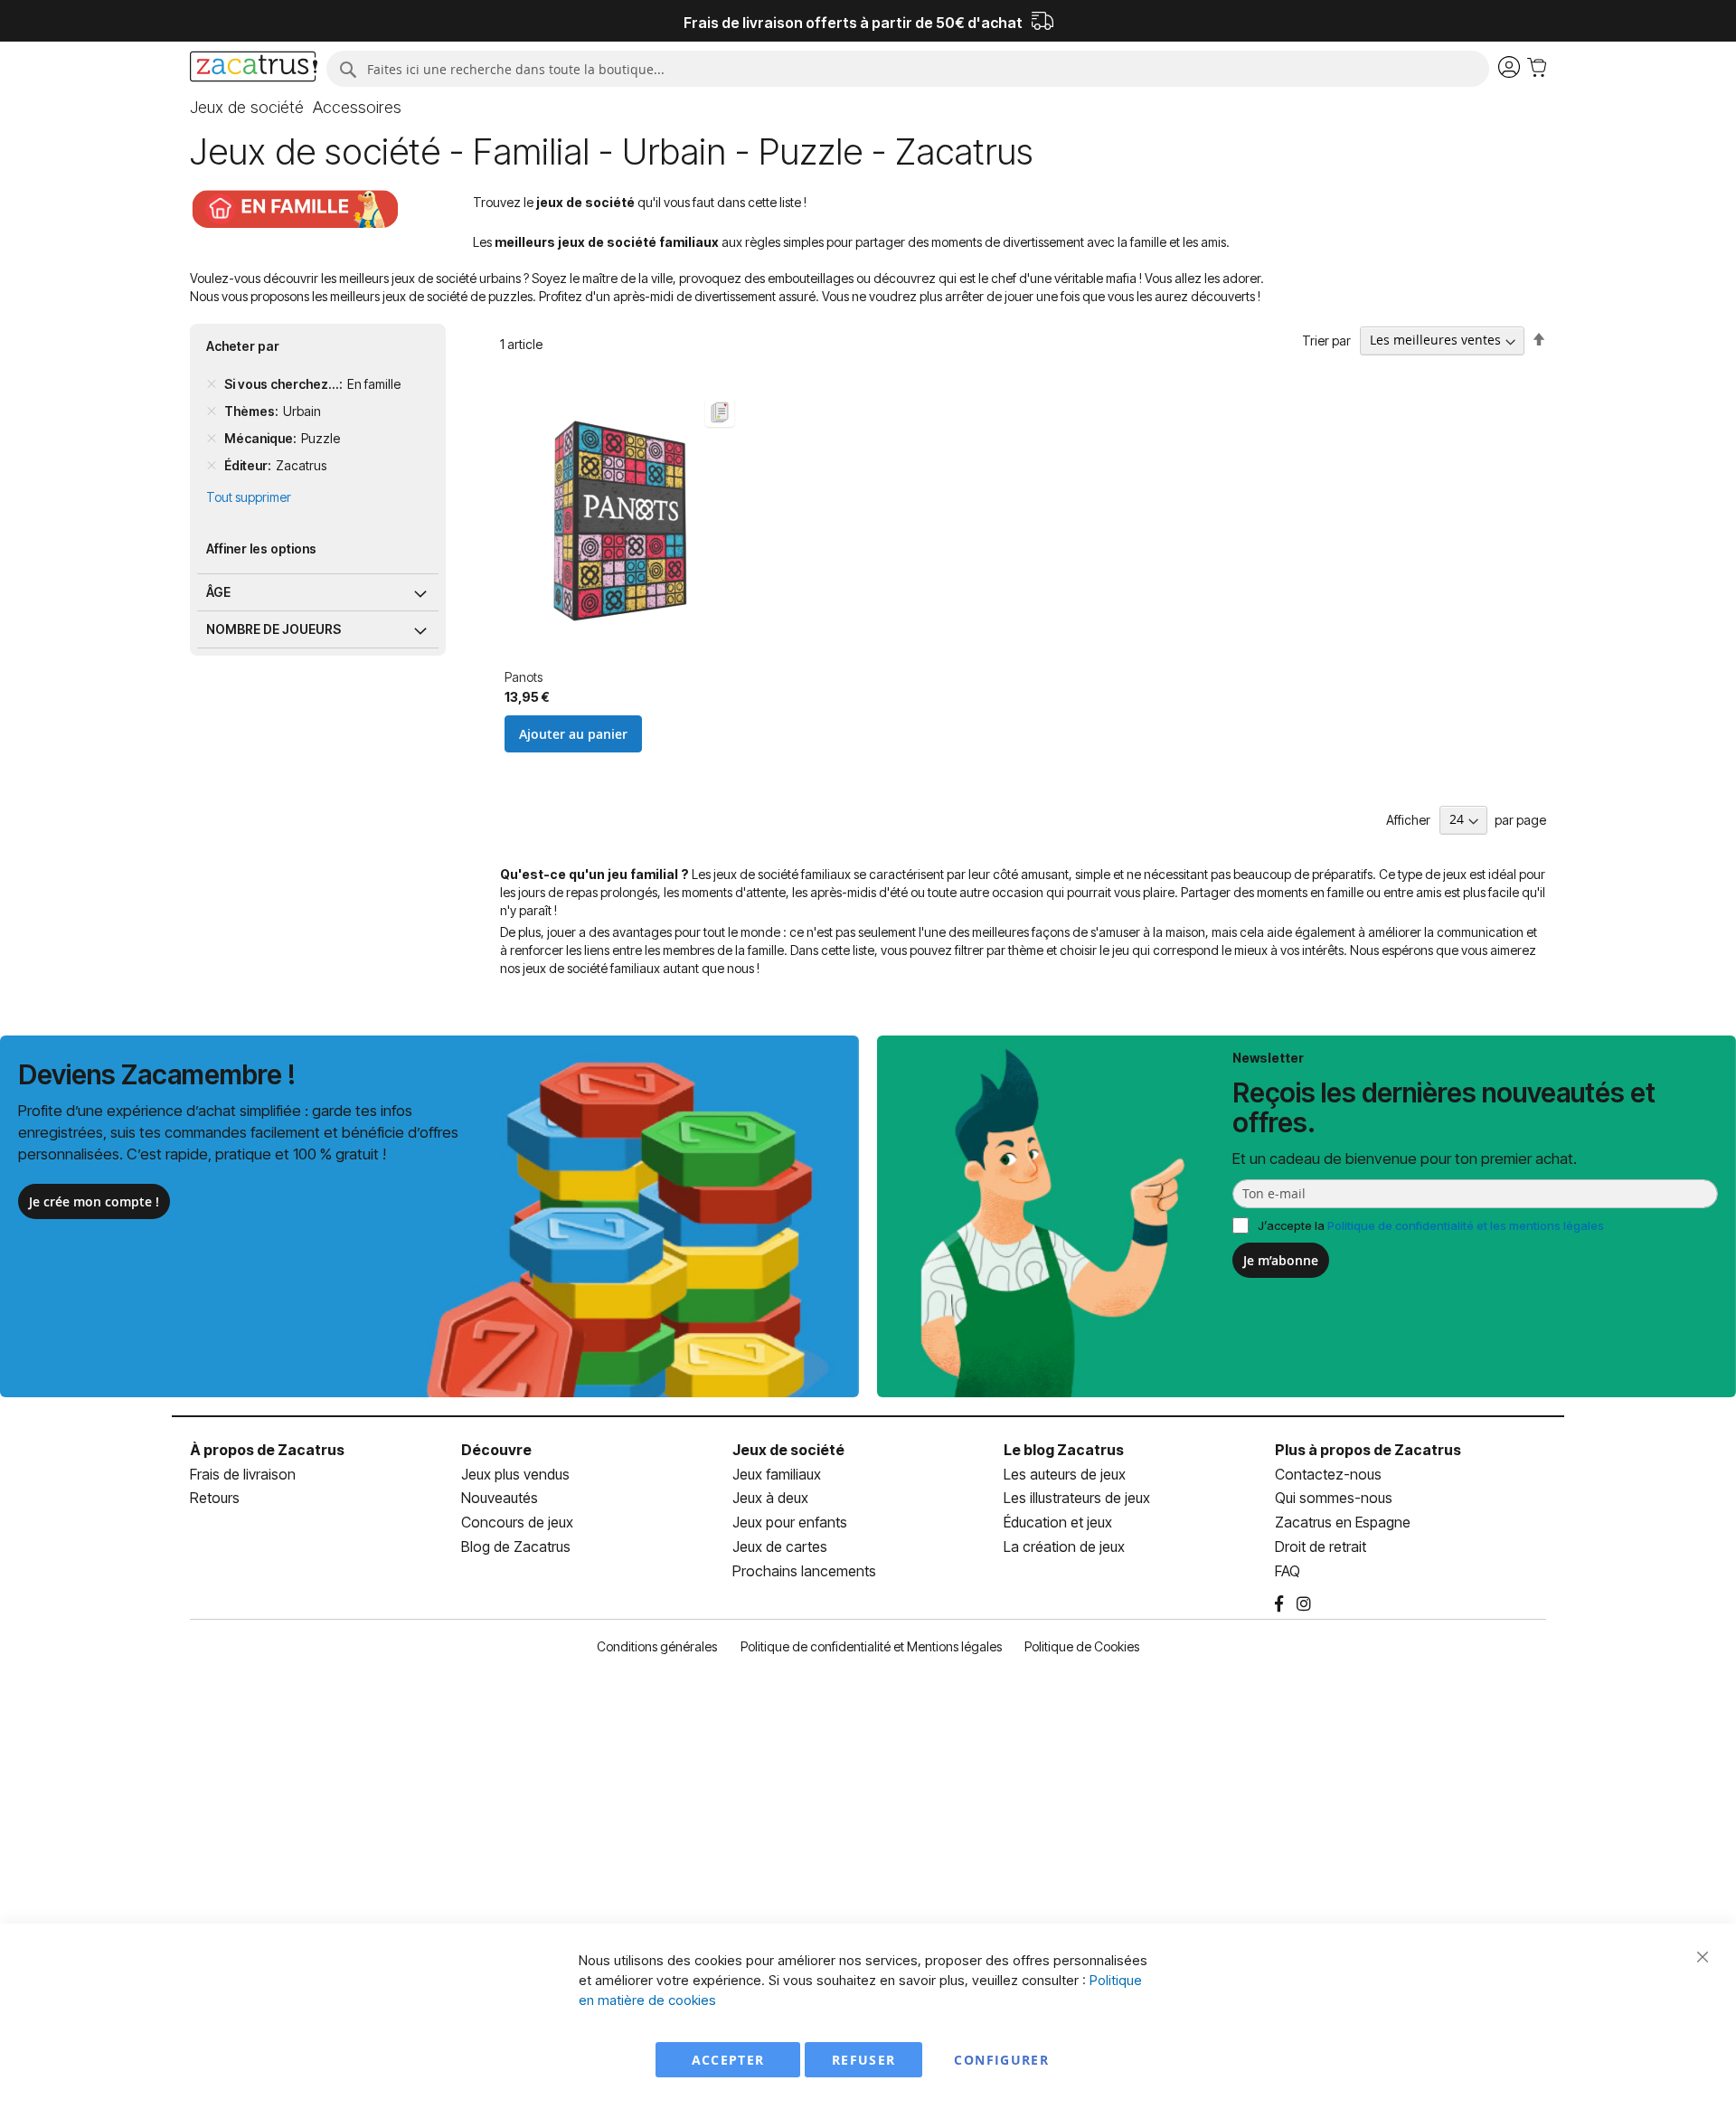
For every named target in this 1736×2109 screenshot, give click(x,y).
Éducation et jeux (1058, 1522)
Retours (215, 1498)
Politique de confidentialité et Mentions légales (871, 1646)
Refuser (863, 2060)
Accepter (728, 2060)
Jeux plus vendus (515, 1474)
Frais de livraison (243, 1474)
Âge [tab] (218, 592)
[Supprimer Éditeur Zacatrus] (212, 466)
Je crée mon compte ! (94, 1201)
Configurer (1001, 2060)
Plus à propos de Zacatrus (1368, 1450)
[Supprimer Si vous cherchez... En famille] (212, 384)
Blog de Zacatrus (516, 1546)
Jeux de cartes (780, 1546)
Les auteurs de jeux (1065, 1474)
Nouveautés (500, 1498)
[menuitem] (247, 108)
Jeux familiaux (777, 1474)
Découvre (496, 1450)
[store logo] (254, 69)
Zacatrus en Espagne (1343, 1522)
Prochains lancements (804, 1571)
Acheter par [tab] (243, 346)
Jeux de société (788, 1450)
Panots (524, 677)
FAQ (1288, 1571)
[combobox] (907, 69)
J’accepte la (1431, 1225)
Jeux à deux (770, 1498)
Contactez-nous (1328, 1474)
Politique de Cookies (1082, 1646)
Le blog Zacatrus (1064, 1450)
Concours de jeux (517, 1522)
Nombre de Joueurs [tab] (274, 629)
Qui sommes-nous (1334, 1498)
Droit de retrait (1321, 1546)
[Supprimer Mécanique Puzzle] (212, 439)
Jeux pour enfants (790, 1522)
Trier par (1326, 340)
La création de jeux (1064, 1546)
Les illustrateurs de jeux (1077, 1498)
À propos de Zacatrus (267, 1450)
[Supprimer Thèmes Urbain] (212, 411)
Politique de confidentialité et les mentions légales (1466, 1225)
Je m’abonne (1281, 1260)
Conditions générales (657, 1646)
